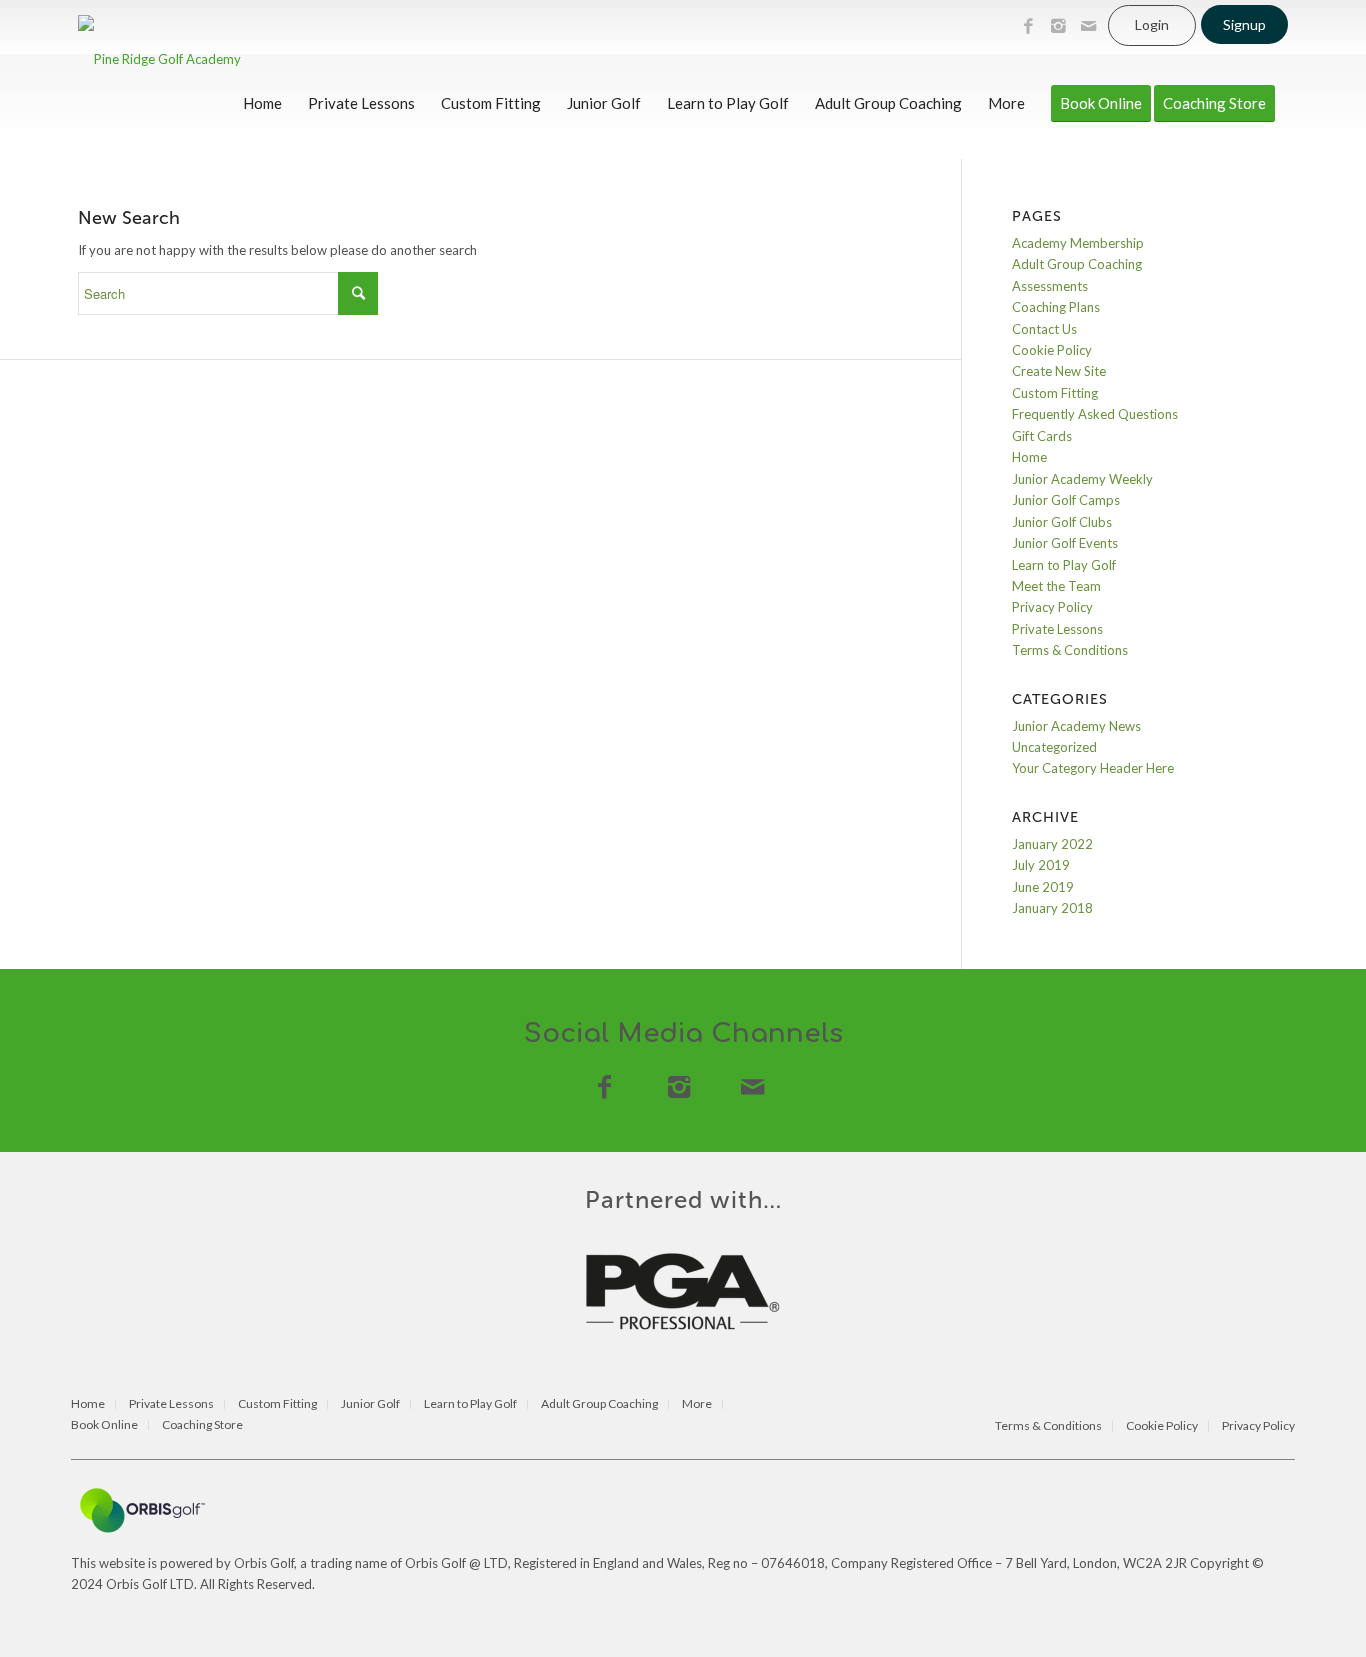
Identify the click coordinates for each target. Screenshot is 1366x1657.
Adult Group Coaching (1077, 264)
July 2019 (1041, 865)
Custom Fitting (1055, 393)
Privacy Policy (1052, 607)
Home (1029, 457)
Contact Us (1044, 329)
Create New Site (1059, 371)
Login (1152, 24)
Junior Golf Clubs (1062, 522)
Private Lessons (1057, 629)
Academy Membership (1078, 243)
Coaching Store (202, 1425)
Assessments (1050, 286)
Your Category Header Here (1093, 768)
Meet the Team (1056, 586)
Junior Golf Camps (1066, 500)
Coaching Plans (1056, 307)
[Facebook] (1028, 26)
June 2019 (1043, 887)
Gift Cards (1042, 436)
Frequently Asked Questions (1095, 414)
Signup (1244, 24)
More (697, 1404)
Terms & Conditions (1070, 650)
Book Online (104, 1425)
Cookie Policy (1052, 350)
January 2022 (1052, 844)
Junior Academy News (1076, 726)
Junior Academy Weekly (1082, 479)
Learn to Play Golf (1064, 565)
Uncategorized (1054, 747)
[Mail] (1088, 26)
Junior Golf (370, 1404)
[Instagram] (1058, 26)
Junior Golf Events (1065, 543)
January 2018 (1052, 908)
